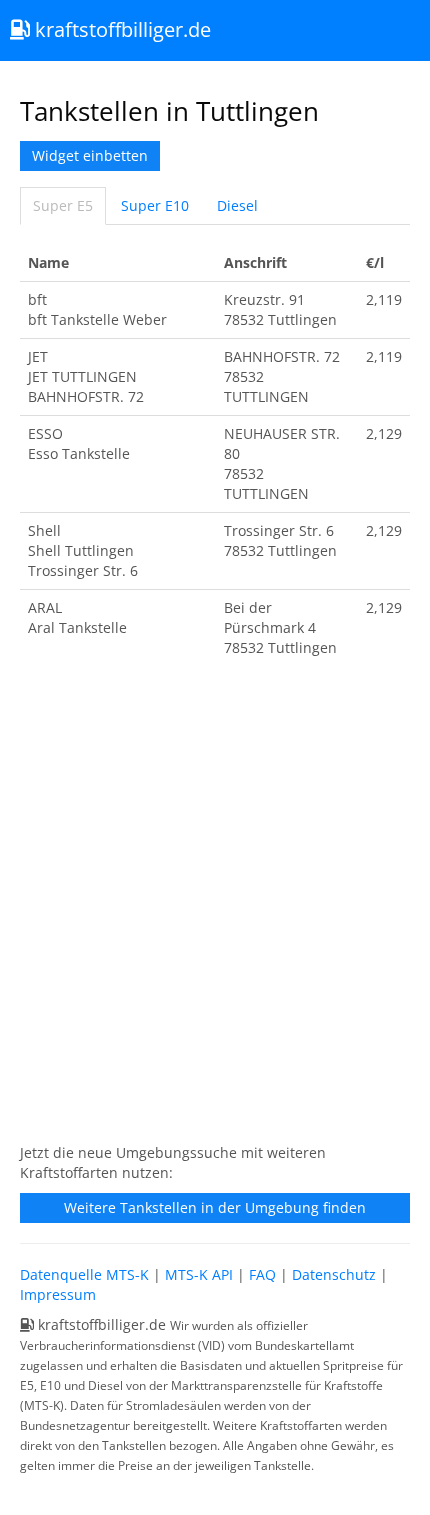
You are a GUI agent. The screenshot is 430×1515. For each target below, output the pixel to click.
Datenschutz (334, 1274)
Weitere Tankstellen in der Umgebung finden (215, 1207)
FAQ (262, 1274)
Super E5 (63, 205)
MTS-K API (199, 1274)
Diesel (237, 205)
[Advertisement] (215, 911)
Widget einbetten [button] (90, 155)
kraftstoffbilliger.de (120, 29)
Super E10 (155, 205)
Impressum (58, 1294)
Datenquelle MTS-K (84, 1274)
